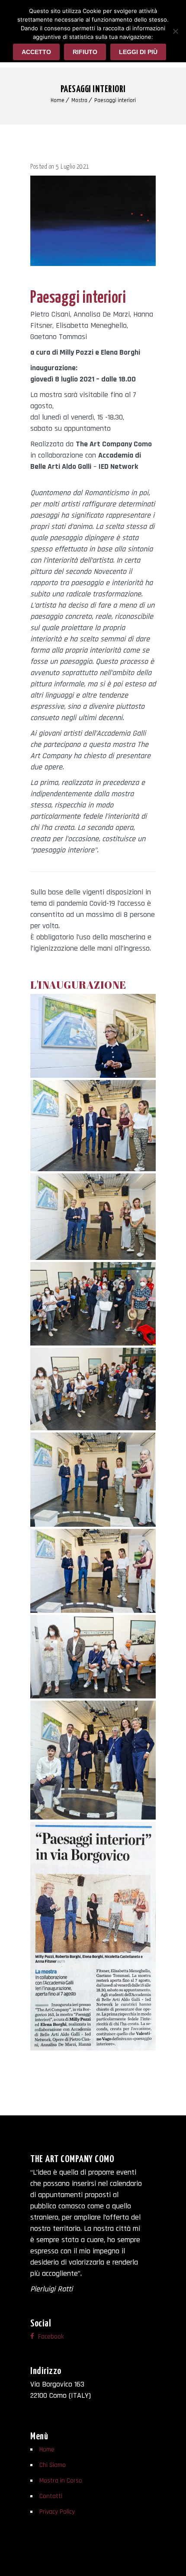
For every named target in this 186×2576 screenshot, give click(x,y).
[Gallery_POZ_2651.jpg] (93, 1036)
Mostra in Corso (61, 2481)
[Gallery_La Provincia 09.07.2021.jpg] (93, 1936)
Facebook (50, 2337)
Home (58, 100)
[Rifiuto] (175, 31)
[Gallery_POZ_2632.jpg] (93, 1217)
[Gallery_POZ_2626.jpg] (93, 1126)
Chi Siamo (53, 2465)
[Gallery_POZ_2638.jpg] (93, 1389)
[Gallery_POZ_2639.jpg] (93, 1480)
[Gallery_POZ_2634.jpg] (93, 1304)
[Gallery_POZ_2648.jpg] (93, 1657)
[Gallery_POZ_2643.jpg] (93, 1571)
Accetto (36, 52)
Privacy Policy (57, 2512)
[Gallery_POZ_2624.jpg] (93, 1760)
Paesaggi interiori (115, 100)
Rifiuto (85, 52)
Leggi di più (138, 52)
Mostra (79, 100)
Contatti (51, 2496)
